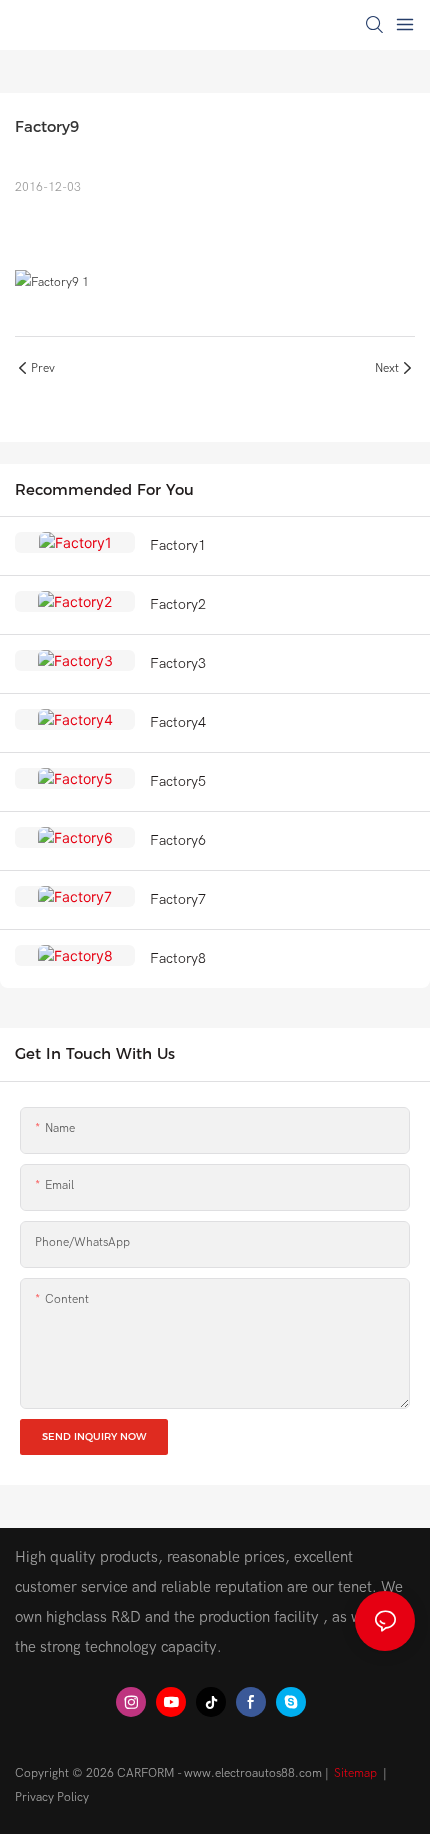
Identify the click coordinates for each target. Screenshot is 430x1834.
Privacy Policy (52, 1797)
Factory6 (178, 840)
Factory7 (178, 899)
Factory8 (178, 958)
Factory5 (178, 781)
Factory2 (178, 604)
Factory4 (178, 722)
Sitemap (355, 1773)
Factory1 (178, 545)
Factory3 (178, 663)
